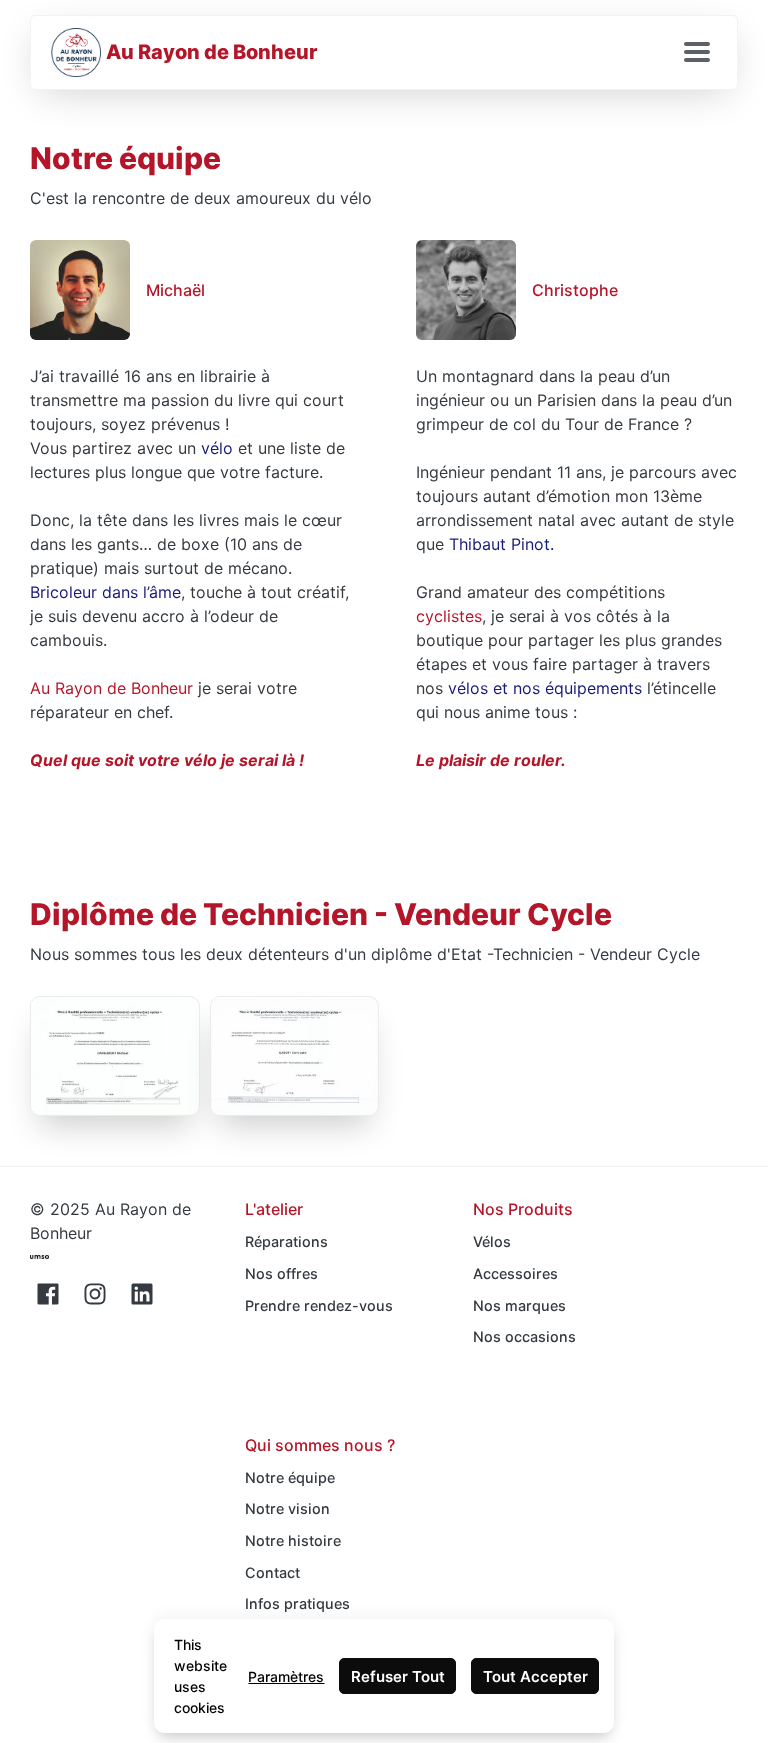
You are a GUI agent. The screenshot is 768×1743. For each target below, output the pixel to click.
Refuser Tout (398, 1676)
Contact (272, 1572)
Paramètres (286, 1676)
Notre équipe (290, 1477)
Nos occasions (524, 1336)
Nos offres (281, 1273)
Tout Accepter (535, 1676)
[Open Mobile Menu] (697, 53)
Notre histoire (293, 1540)
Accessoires (515, 1273)
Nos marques (519, 1305)
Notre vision (287, 1508)
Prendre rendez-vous (319, 1305)
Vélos (492, 1241)
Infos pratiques (297, 1603)
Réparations (286, 1241)
